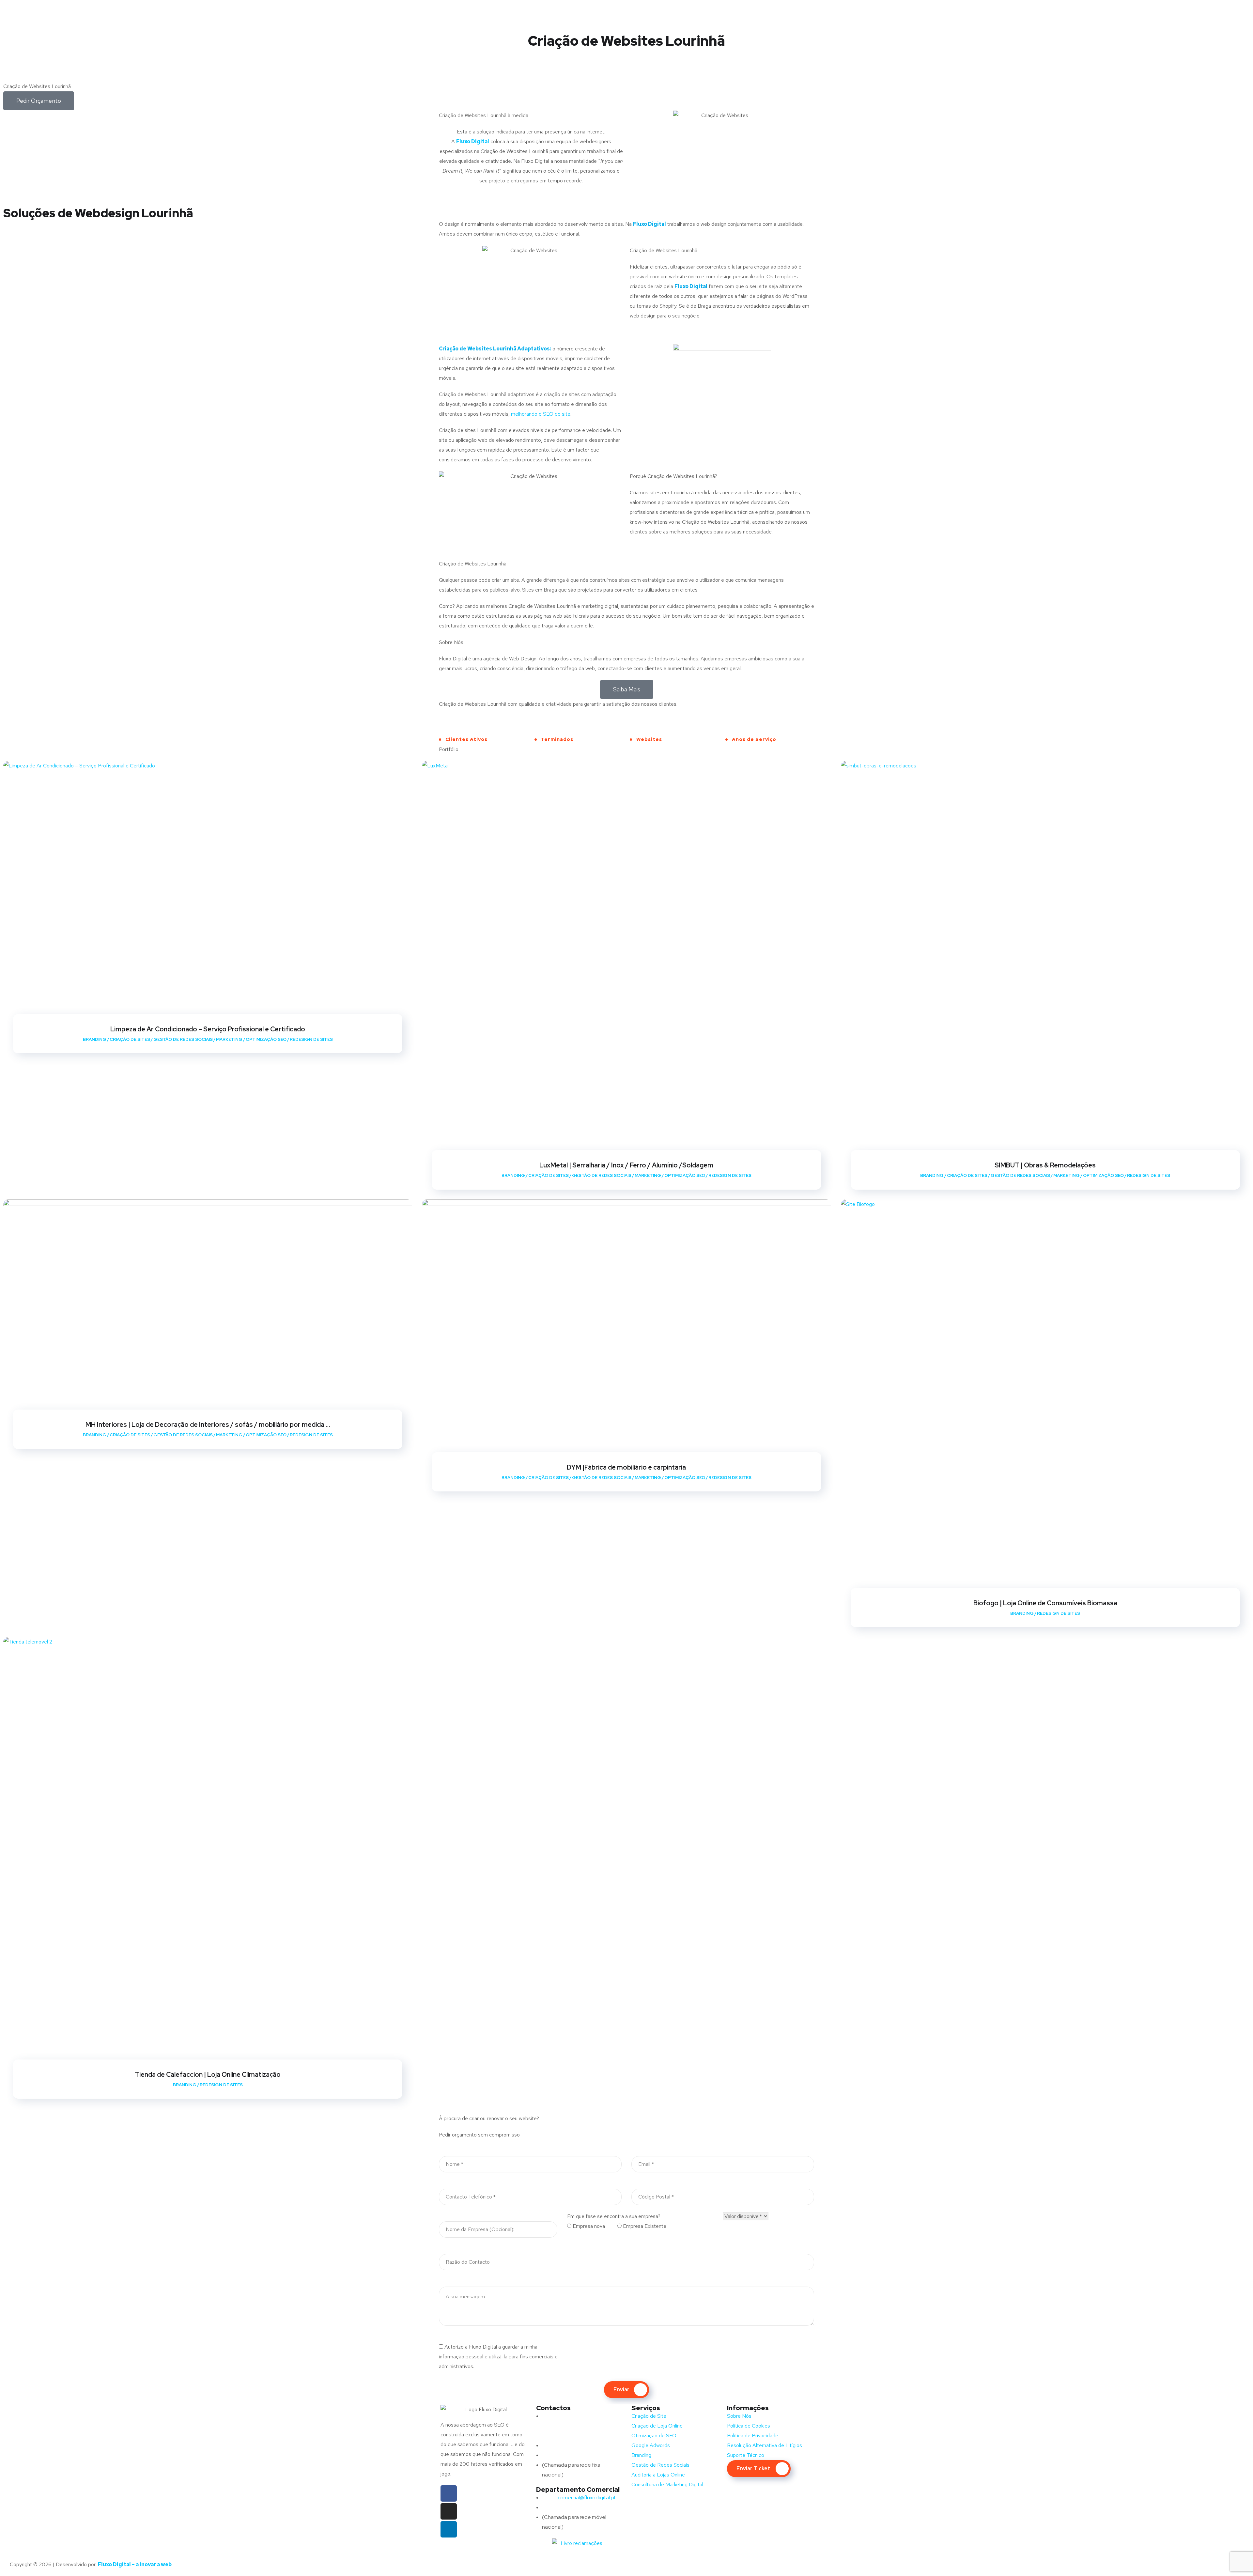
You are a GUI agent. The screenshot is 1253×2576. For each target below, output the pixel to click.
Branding (95, 1039)
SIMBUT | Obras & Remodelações (1045, 1165)
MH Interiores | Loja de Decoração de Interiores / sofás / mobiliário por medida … (208, 1425)
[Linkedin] (449, 2529)
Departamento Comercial (578, 2490)
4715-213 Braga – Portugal (572, 2436)
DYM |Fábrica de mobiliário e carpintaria (626, 1467)
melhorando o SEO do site (541, 414)
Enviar (621, 2390)
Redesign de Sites (311, 1039)
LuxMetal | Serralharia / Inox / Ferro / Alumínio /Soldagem (626, 1165)
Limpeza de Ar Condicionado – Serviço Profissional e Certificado (208, 1029)
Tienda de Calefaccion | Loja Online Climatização (208, 2075)
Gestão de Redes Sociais (183, 1039)
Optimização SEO (266, 1039)
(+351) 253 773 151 (576, 2455)
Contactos (553, 2408)
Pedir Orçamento (39, 101)
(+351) (563, 2507)
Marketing (229, 1039)
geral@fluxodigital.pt (574, 2445)
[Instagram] (449, 2511)
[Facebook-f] (449, 2493)
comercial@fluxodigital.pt (580, 2498)
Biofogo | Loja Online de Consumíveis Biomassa (1045, 1603)
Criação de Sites (130, 1039)
